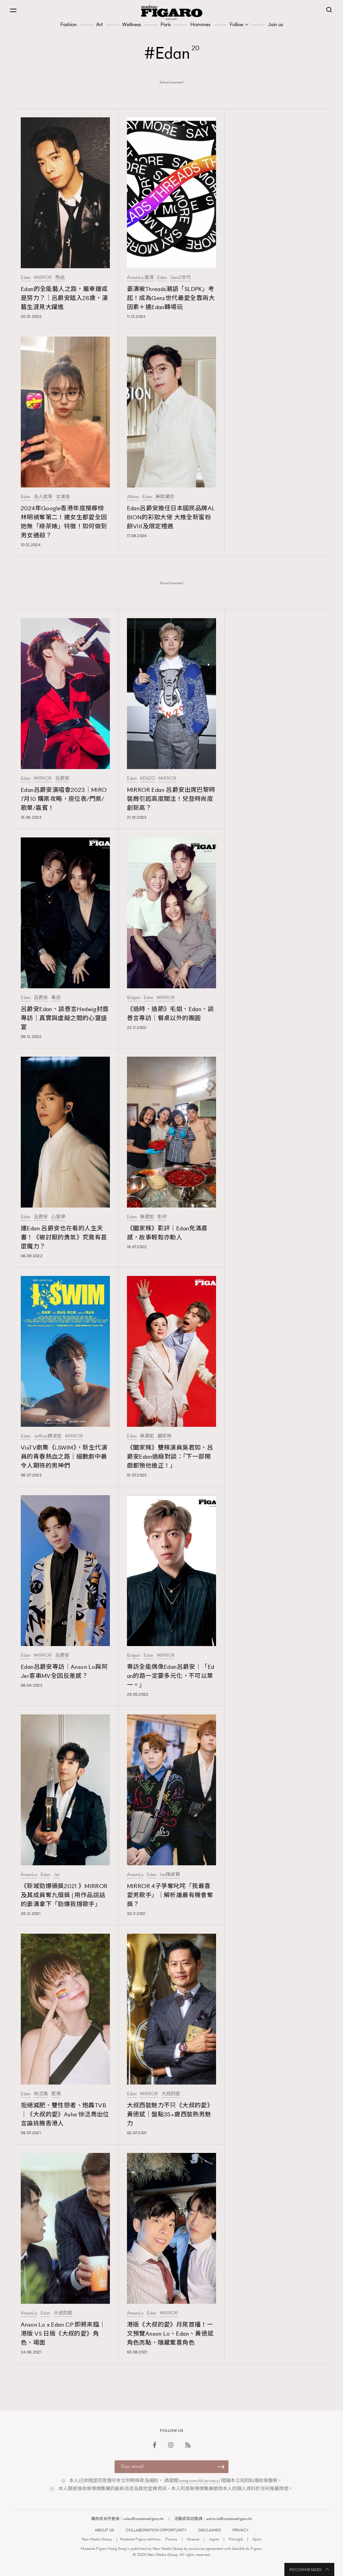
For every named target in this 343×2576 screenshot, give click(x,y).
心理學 (58, 1217)
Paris (166, 24)
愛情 (56, 2094)
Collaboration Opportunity (156, 2530)
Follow (236, 24)
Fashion (68, 24)
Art (99, 24)
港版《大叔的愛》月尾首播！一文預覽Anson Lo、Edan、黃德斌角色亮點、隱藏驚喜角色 (170, 2334)
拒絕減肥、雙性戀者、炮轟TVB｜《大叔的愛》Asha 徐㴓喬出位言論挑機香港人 (65, 2114)
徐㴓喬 (41, 2094)
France (171, 2539)
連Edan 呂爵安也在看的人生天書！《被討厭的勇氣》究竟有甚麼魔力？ (64, 1237)
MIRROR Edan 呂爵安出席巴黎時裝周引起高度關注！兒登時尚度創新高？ (171, 799)
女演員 (63, 497)
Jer (57, 1875)
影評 (162, 1217)
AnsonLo (29, 1875)
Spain (257, 2539)
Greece (193, 2539)
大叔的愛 (171, 2094)
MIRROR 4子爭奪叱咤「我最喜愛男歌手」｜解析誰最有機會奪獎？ (170, 1895)
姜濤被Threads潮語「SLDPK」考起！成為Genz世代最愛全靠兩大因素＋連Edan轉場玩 (171, 298)
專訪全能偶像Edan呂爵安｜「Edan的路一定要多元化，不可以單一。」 (171, 1676)
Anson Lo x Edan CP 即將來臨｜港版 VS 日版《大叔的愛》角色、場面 (63, 2334)
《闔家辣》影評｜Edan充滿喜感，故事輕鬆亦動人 (167, 1233)
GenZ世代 (180, 278)
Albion (133, 497)
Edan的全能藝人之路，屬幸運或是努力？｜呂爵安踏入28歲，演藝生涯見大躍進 (64, 298)
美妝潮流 (165, 497)
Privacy (241, 2530)
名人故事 (43, 497)
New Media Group (97, 2539)
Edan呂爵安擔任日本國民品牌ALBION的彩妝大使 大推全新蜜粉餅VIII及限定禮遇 (171, 517)
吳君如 (147, 1217)
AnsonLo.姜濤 (140, 278)
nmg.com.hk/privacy (199, 2481)
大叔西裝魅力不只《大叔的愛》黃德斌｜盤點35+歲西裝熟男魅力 (170, 2114)
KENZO (148, 778)
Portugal (236, 2539)
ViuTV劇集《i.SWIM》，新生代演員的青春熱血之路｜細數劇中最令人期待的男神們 (64, 1457)
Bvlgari (134, 998)
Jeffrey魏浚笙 (48, 1436)
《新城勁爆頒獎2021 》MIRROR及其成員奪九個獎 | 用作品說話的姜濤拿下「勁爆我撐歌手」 (64, 1895)
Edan (26, 278)
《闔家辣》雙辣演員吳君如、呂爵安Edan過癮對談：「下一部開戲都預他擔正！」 (170, 1457)
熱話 (60, 278)
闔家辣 (164, 1436)
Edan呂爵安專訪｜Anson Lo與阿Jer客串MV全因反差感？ (64, 1671)
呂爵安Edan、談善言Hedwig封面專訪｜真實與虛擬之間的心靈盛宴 (65, 1018)
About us (104, 2530)
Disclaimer (210, 2530)
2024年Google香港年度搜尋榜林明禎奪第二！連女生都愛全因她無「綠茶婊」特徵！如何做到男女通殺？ (64, 522)
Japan (214, 2539)
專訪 (56, 998)
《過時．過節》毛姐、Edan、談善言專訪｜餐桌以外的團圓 (170, 1014)
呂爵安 (62, 778)
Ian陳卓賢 (170, 1875)
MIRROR (43, 278)
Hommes (200, 24)
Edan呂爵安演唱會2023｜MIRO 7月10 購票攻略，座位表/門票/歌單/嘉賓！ (64, 799)
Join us (276, 24)
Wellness (132, 24)
